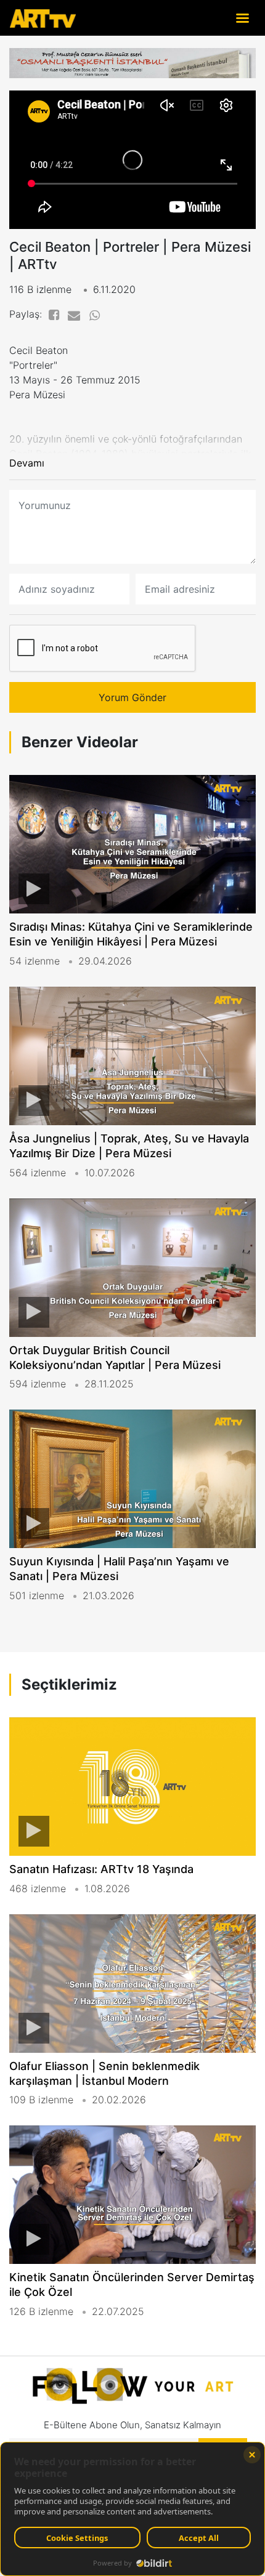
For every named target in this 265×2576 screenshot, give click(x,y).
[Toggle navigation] (242, 18)
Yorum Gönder (132, 697)
